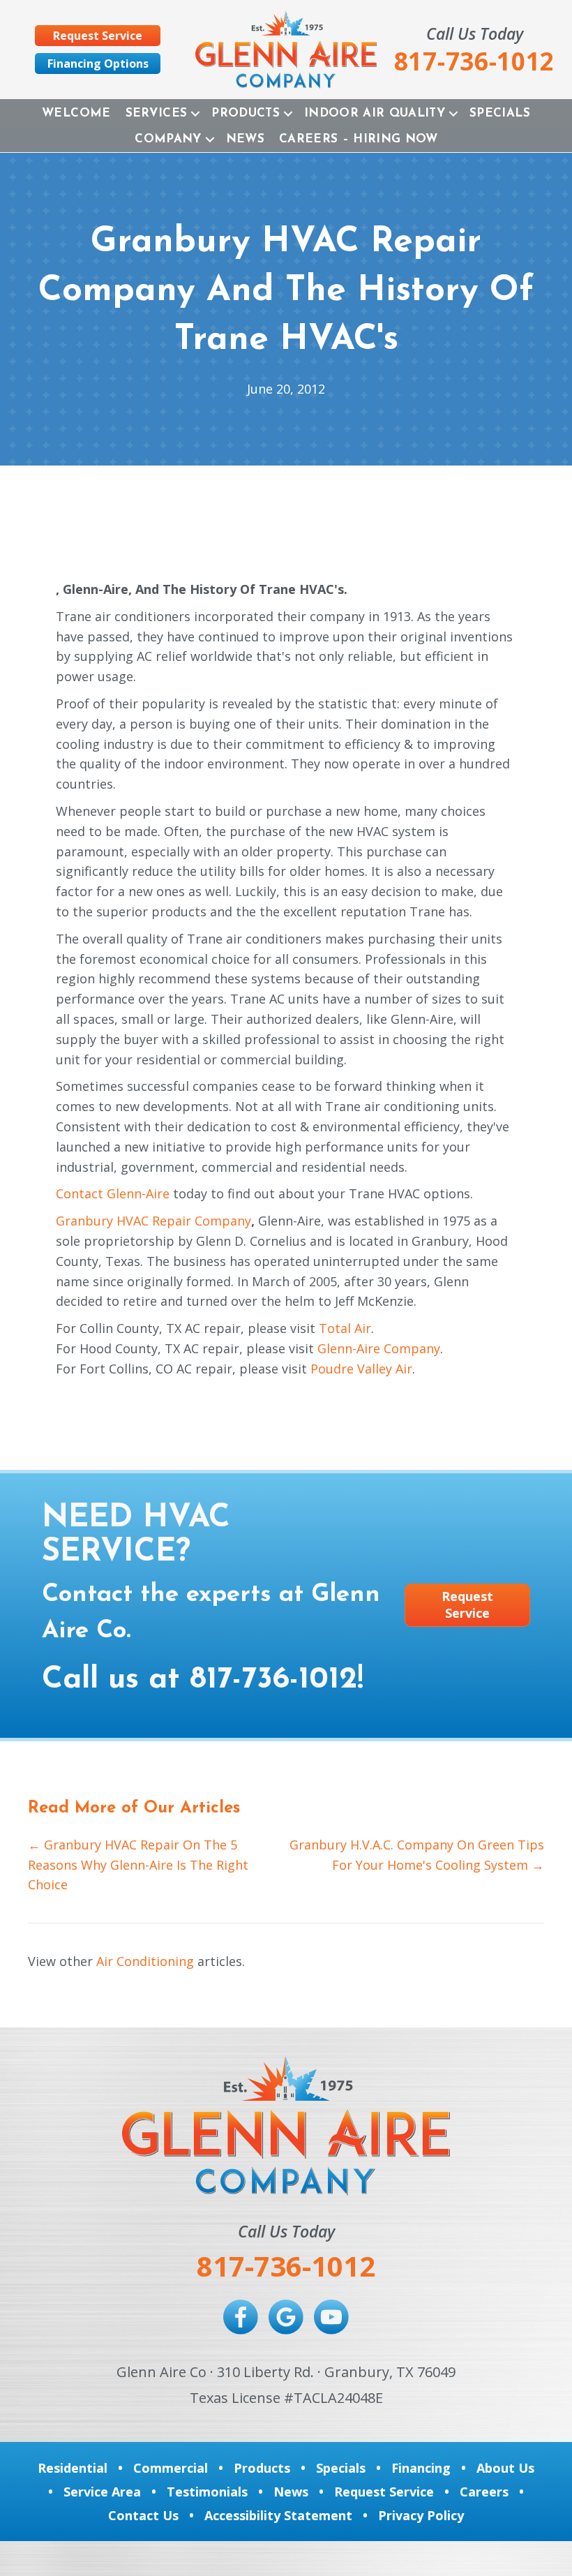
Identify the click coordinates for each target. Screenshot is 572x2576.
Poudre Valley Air (361, 1369)
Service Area (102, 2492)
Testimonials (207, 2492)
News (245, 139)
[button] (195, 113)
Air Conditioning (145, 1961)
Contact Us (143, 2515)
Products (246, 113)
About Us (505, 2468)
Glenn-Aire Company (379, 1348)
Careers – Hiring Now (359, 139)
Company (168, 139)
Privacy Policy (421, 2515)
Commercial (171, 2468)
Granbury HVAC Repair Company (153, 1221)
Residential (73, 2468)
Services (157, 113)
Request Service (384, 2492)
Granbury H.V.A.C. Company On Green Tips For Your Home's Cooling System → (417, 1855)
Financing (421, 2468)
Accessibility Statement (278, 2515)
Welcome (76, 113)
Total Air (345, 1328)
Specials (500, 113)
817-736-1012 (273, 1680)
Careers (484, 2492)
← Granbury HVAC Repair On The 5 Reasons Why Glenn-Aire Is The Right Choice (138, 1865)
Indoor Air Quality (375, 113)
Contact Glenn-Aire (113, 1193)
